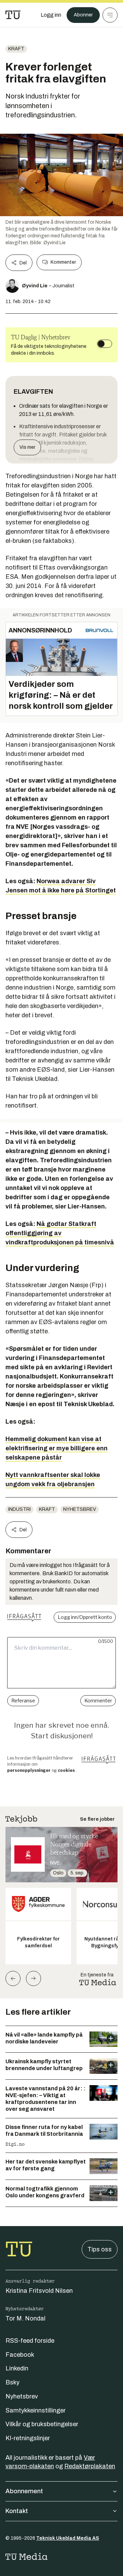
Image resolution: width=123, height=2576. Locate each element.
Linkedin (17, 2368)
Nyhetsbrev (80, 1509)
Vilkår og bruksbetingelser (42, 2424)
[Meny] (110, 15)
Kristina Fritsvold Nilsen (39, 2291)
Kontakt (17, 2511)
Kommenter (63, 262)
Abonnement (24, 2491)
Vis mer (27, 447)
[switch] (105, 344)
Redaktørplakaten (90, 2466)
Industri (19, 1509)
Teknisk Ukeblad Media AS (68, 2538)
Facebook (20, 2355)
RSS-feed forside (30, 2341)
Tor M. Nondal (25, 2318)
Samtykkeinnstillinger (36, 2410)
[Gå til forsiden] (13, 15)
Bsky (12, 2382)
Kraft (16, 49)
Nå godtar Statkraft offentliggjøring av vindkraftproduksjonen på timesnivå (60, 1233)
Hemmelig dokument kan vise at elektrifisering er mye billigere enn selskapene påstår (57, 1448)
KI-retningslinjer (28, 2438)
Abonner (83, 15)
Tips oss (100, 2249)
